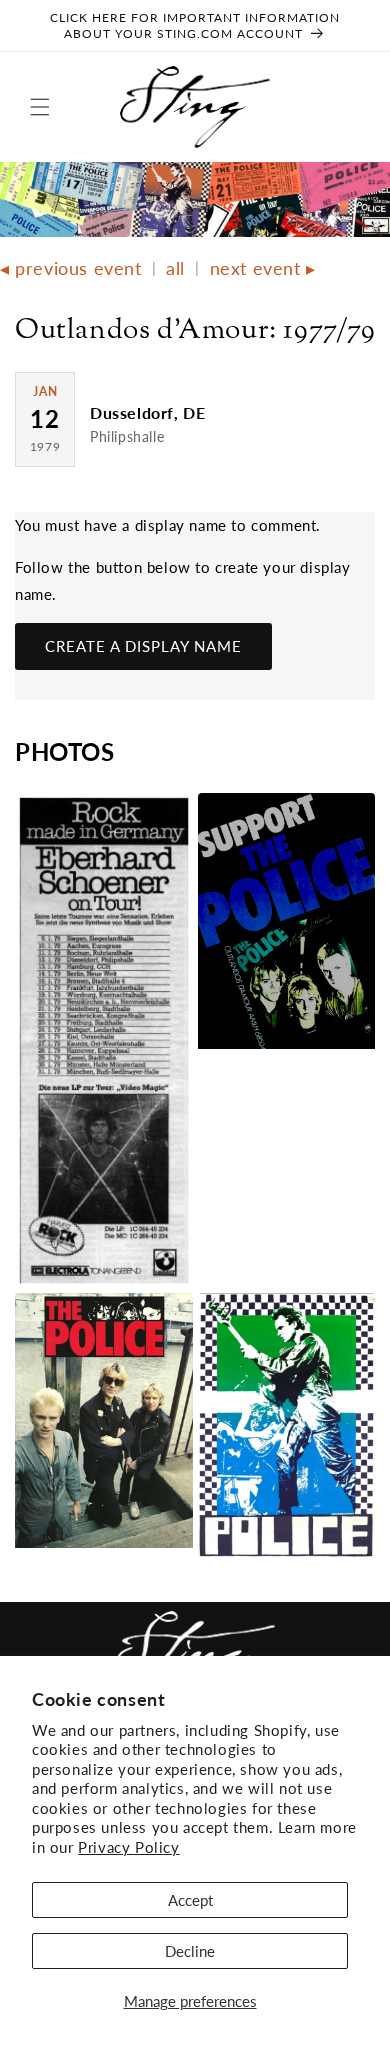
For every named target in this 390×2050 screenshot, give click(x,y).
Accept (190, 1900)
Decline (190, 1951)
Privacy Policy (128, 1847)
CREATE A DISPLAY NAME (143, 646)
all (175, 268)
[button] (40, 107)
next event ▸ (263, 268)
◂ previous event (71, 268)
